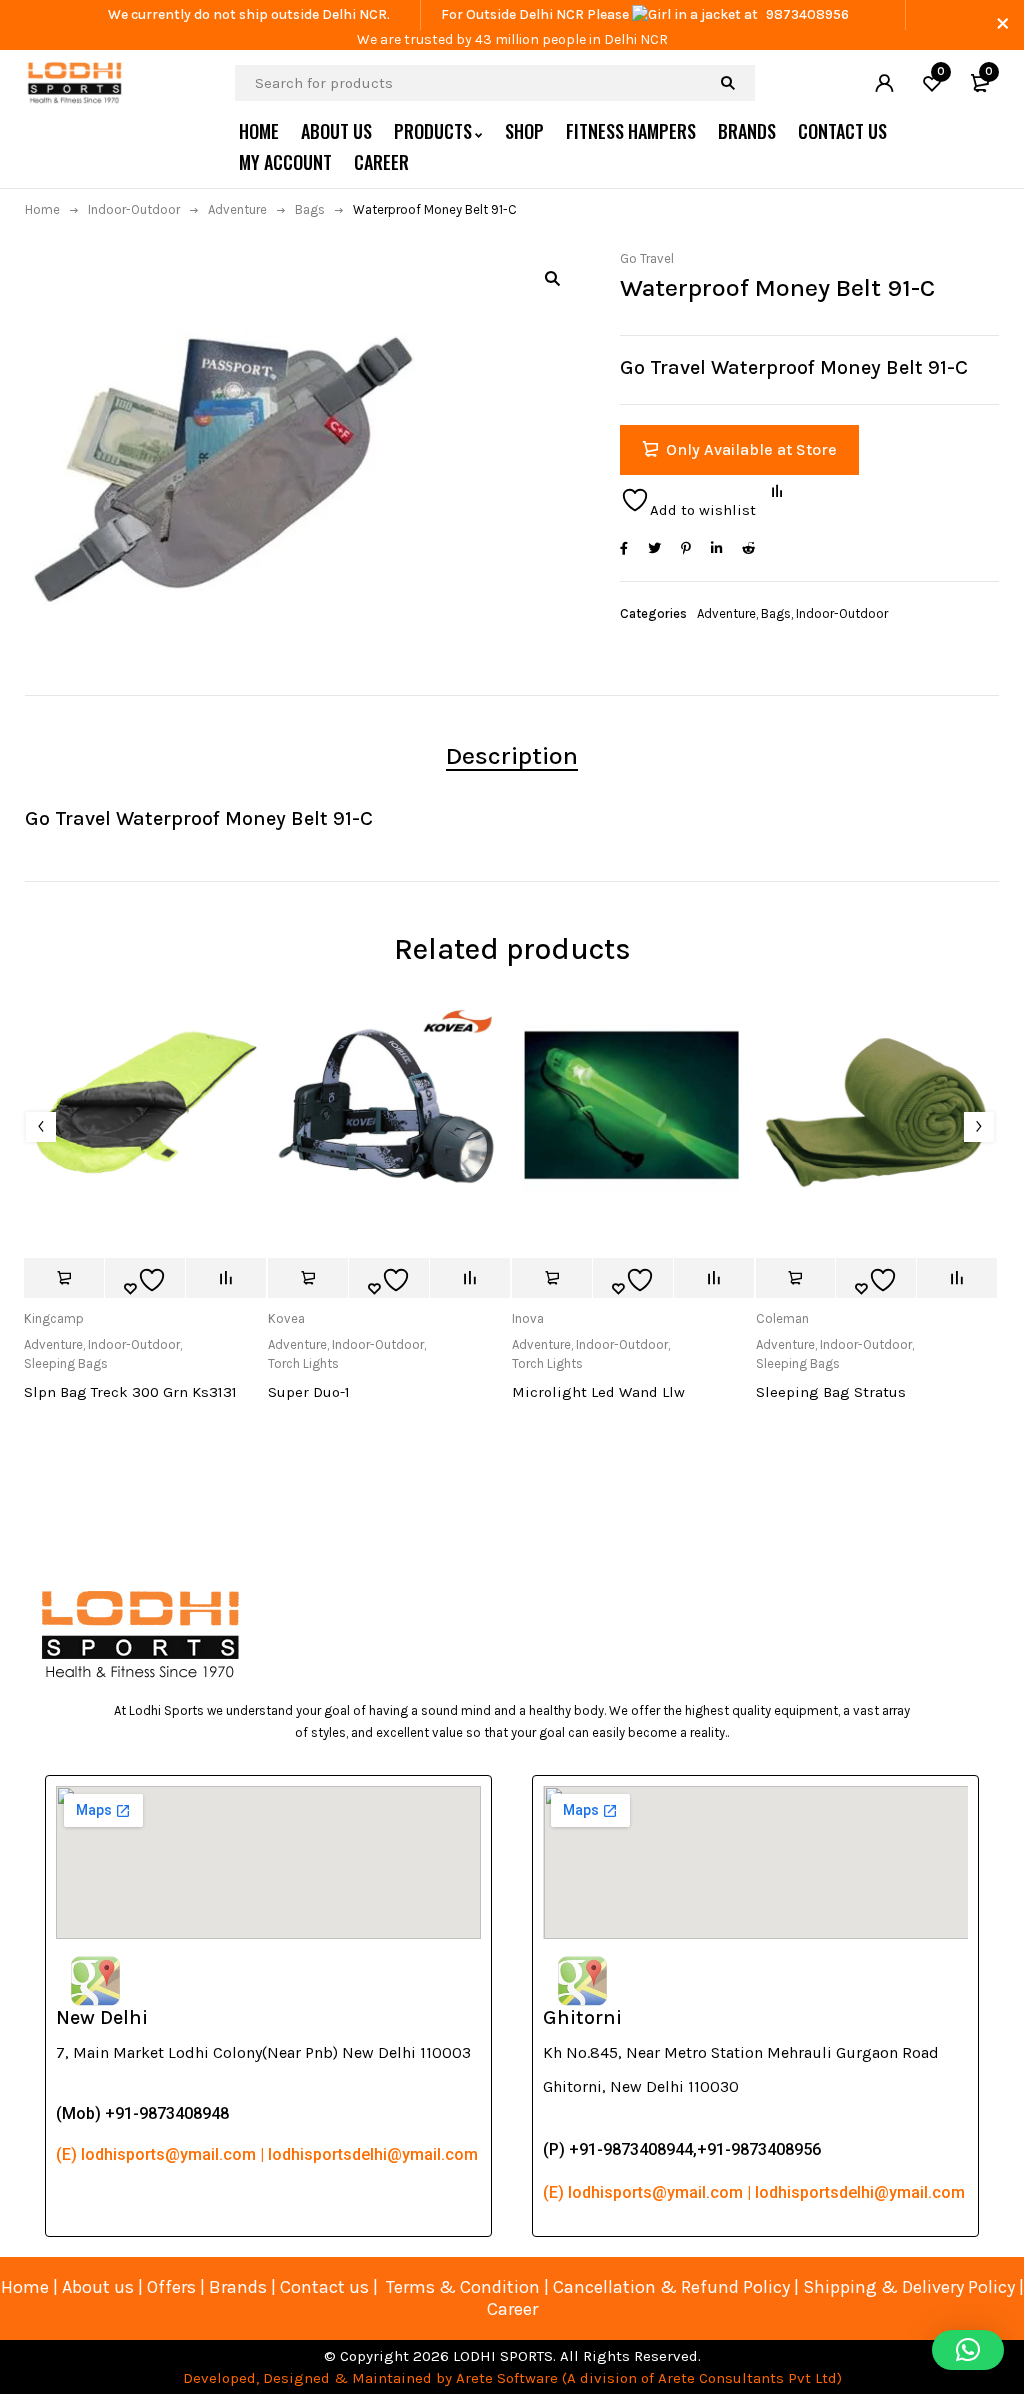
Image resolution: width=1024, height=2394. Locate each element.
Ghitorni (582, 2017)
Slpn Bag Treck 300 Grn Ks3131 (130, 1392)
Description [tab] (512, 755)
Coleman (782, 1318)
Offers (171, 2287)
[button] (552, 278)
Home (42, 209)
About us (98, 2287)
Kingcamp (54, 1318)
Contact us (324, 2287)
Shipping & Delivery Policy (909, 2287)
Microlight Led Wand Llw (598, 1392)
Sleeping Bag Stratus (831, 1392)
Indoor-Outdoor (134, 209)
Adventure (237, 209)
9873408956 (807, 14)
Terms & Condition (463, 2287)
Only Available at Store (751, 449)
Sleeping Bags (66, 1363)
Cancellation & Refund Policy (671, 2287)
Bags (310, 209)
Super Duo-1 (309, 1392)
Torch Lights (303, 1363)
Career (512, 2309)
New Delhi (102, 2017)
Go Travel (647, 258)
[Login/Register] (884, 83)
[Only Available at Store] (64, 1278)
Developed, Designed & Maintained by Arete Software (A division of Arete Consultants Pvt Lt (505, 2378)
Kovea (286, 1318)
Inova (528, 1318)
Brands (240, 2287)
